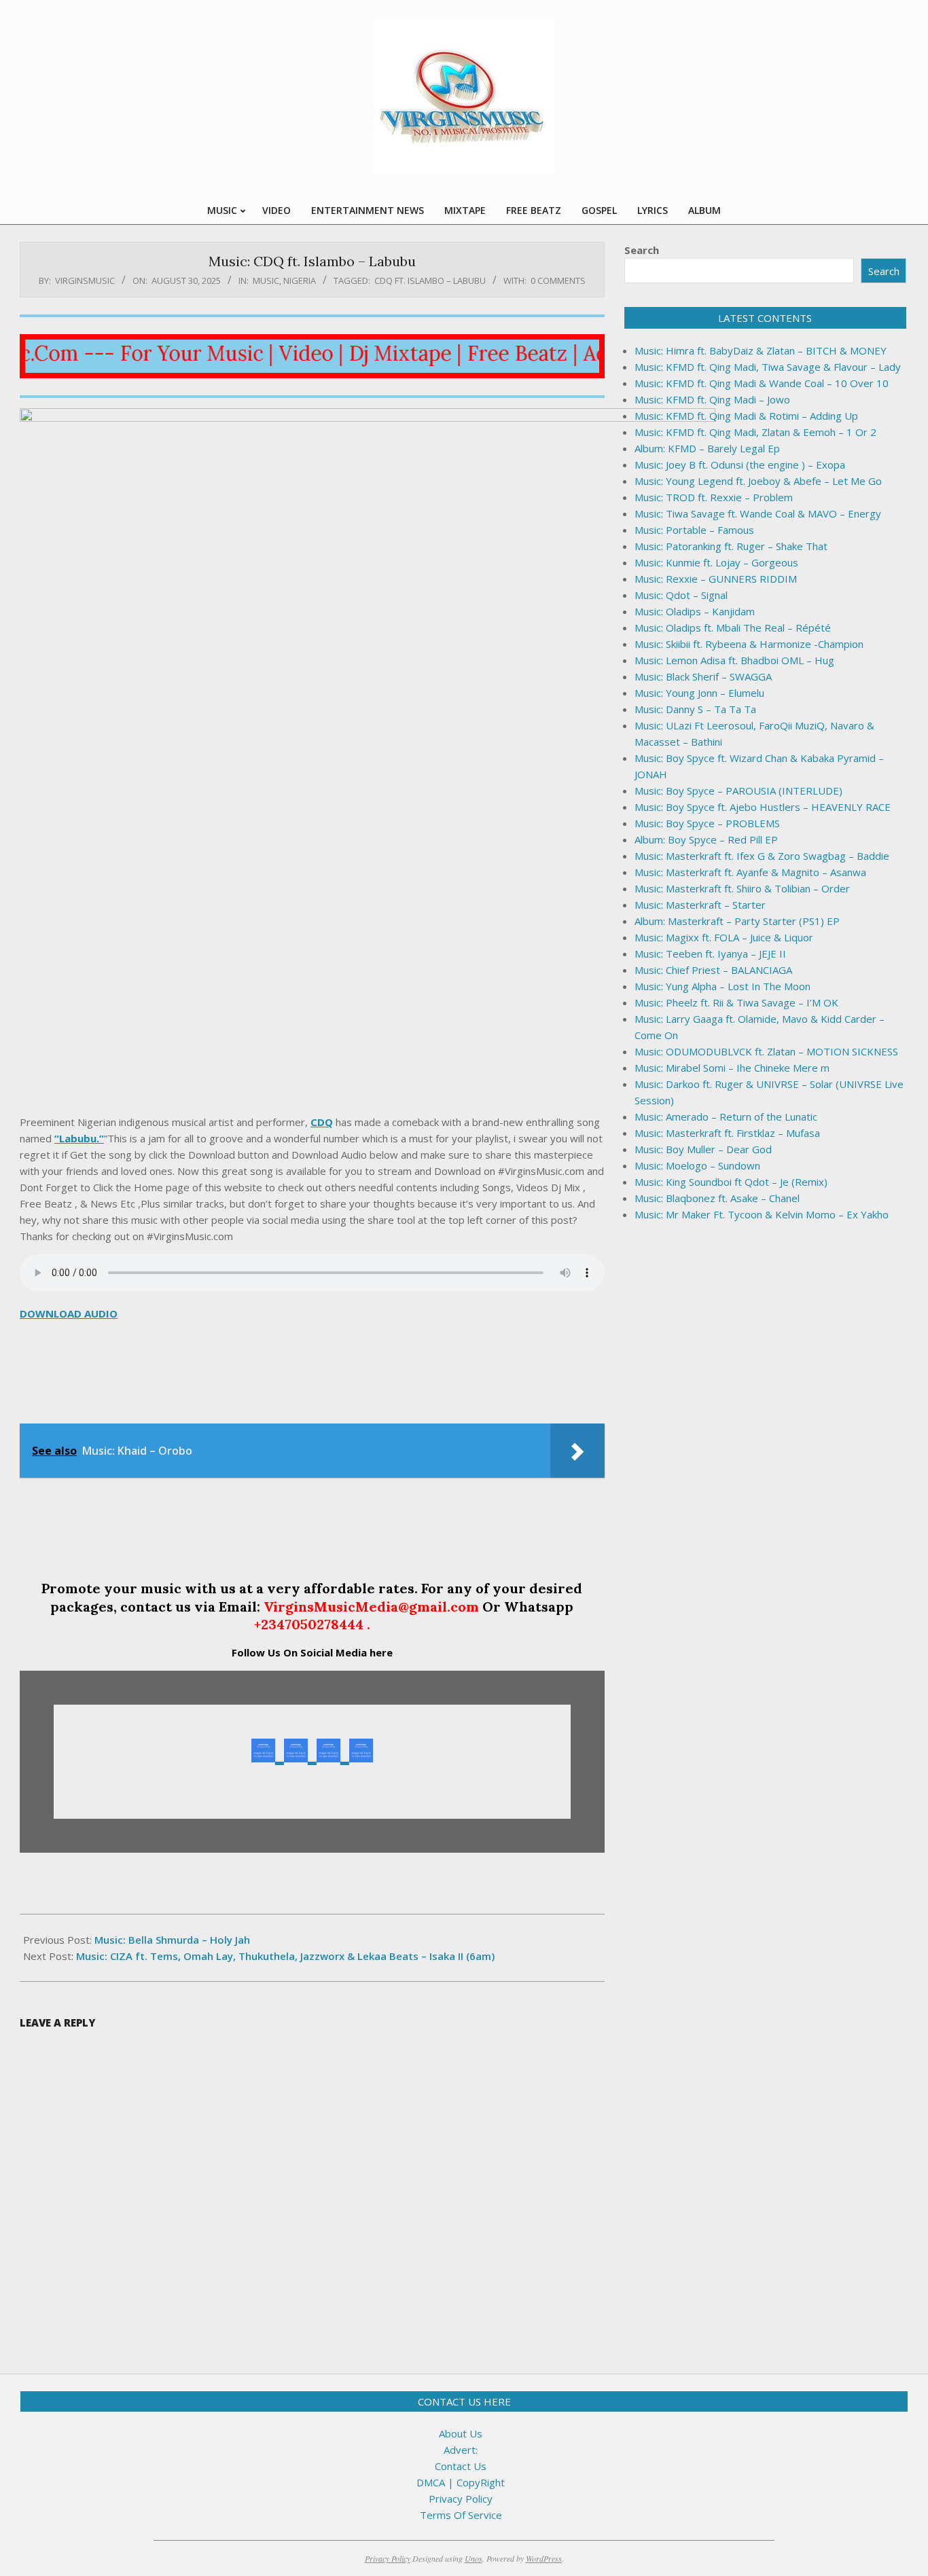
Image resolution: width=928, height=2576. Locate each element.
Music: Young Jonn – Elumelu (699, 693)
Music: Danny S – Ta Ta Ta (695, 709)
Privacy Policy (461, 2499)
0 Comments (558, 280)
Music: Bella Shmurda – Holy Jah (172, 1940)
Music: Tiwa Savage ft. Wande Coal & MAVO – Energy (758, 513)
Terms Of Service (461, 2515)
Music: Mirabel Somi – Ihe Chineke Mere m (732, 1068)
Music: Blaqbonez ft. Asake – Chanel (717, 1198)
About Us (461, 2433)
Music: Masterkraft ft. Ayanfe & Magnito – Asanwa (750, 872)
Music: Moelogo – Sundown (697, 1165)
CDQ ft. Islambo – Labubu (430, 280)
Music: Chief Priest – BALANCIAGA (713, 970)
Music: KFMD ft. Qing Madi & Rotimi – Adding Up (746, 416)
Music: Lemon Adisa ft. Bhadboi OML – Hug (734, 660)
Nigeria (300, 280)
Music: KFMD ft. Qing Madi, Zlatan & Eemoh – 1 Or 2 (755, 432)
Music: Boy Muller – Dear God (703, 1149)
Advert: (461, 2450)
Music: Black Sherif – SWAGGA (703, 676)
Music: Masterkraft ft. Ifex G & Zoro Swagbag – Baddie (762, 856)
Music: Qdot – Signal (681, 595)
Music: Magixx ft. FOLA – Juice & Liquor (724, 937)
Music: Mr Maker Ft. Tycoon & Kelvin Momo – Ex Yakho (762, 1214)
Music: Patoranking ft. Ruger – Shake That (731, 546)
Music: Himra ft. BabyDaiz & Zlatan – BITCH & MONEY (761, 350)
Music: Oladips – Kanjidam (695, 611)
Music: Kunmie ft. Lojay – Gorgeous (716, 562)
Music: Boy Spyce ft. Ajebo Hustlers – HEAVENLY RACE (763, 807)
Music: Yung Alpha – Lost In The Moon (722, 986)
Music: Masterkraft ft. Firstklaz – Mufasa (727, 1133)
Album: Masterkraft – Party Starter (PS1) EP (737, 921)
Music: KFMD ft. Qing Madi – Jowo (712, 399)
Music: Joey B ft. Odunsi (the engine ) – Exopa (740, 465)
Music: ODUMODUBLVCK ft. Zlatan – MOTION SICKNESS (766, 1051)
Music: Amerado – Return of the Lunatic (726, 1117)
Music (266, 280)
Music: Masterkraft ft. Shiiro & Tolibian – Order (742, 888)
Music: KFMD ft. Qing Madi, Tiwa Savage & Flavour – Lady (768, 367)
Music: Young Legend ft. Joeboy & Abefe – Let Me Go (758, 481)
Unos (474, 2558)
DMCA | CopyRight (461, 2482)
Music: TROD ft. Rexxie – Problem (714, 497)
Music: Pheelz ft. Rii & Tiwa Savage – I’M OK (736, 1002)
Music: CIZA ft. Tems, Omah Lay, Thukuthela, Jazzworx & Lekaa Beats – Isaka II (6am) (285, 1956)
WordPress (544, 2558)
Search (642, 250)
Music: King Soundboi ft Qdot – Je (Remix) (731, 1182)
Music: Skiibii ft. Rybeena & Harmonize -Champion (749, 644)
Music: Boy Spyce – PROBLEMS (707, 823)
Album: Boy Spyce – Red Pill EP (706, 839)
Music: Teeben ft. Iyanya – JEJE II (710, 954)
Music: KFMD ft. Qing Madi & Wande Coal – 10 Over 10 (762, 383)
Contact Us (461, 2466)
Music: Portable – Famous (694, 530)
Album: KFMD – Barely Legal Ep (707, 448)
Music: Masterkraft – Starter (700, 905)
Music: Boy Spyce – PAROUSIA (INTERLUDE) (738, 791)
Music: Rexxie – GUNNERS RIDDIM (716, 579)
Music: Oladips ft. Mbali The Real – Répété (733, 628)
